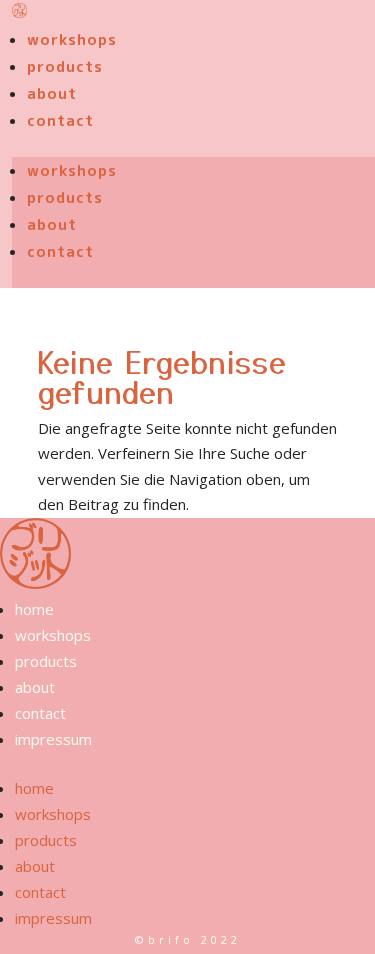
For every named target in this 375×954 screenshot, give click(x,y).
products (65, 66)
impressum (53, 739)
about (52, 93)
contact (60, 120)
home (34, 609)
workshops (72, 39)
